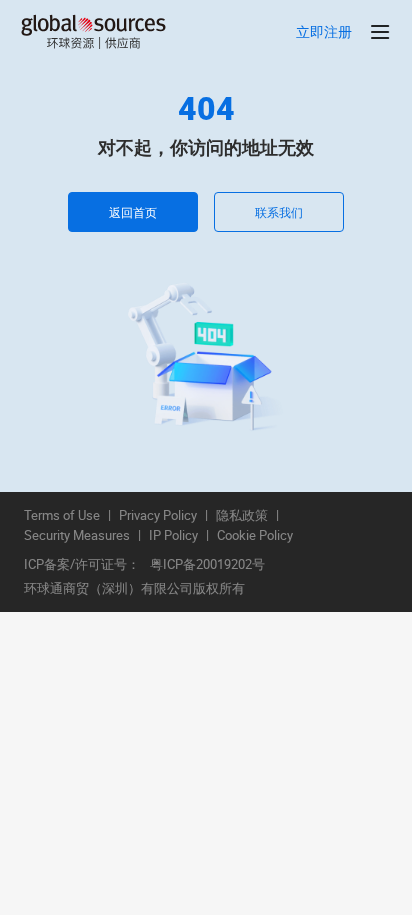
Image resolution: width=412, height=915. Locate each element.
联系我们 (279, 212)
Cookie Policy (255, 536)
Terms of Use (62, 516)
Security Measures (77, 536)
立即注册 (324, 32)
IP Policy (173, 536)
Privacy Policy (158, 516)
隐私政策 (242, 516)
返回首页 (133, 212)
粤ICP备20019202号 (207, 565)
